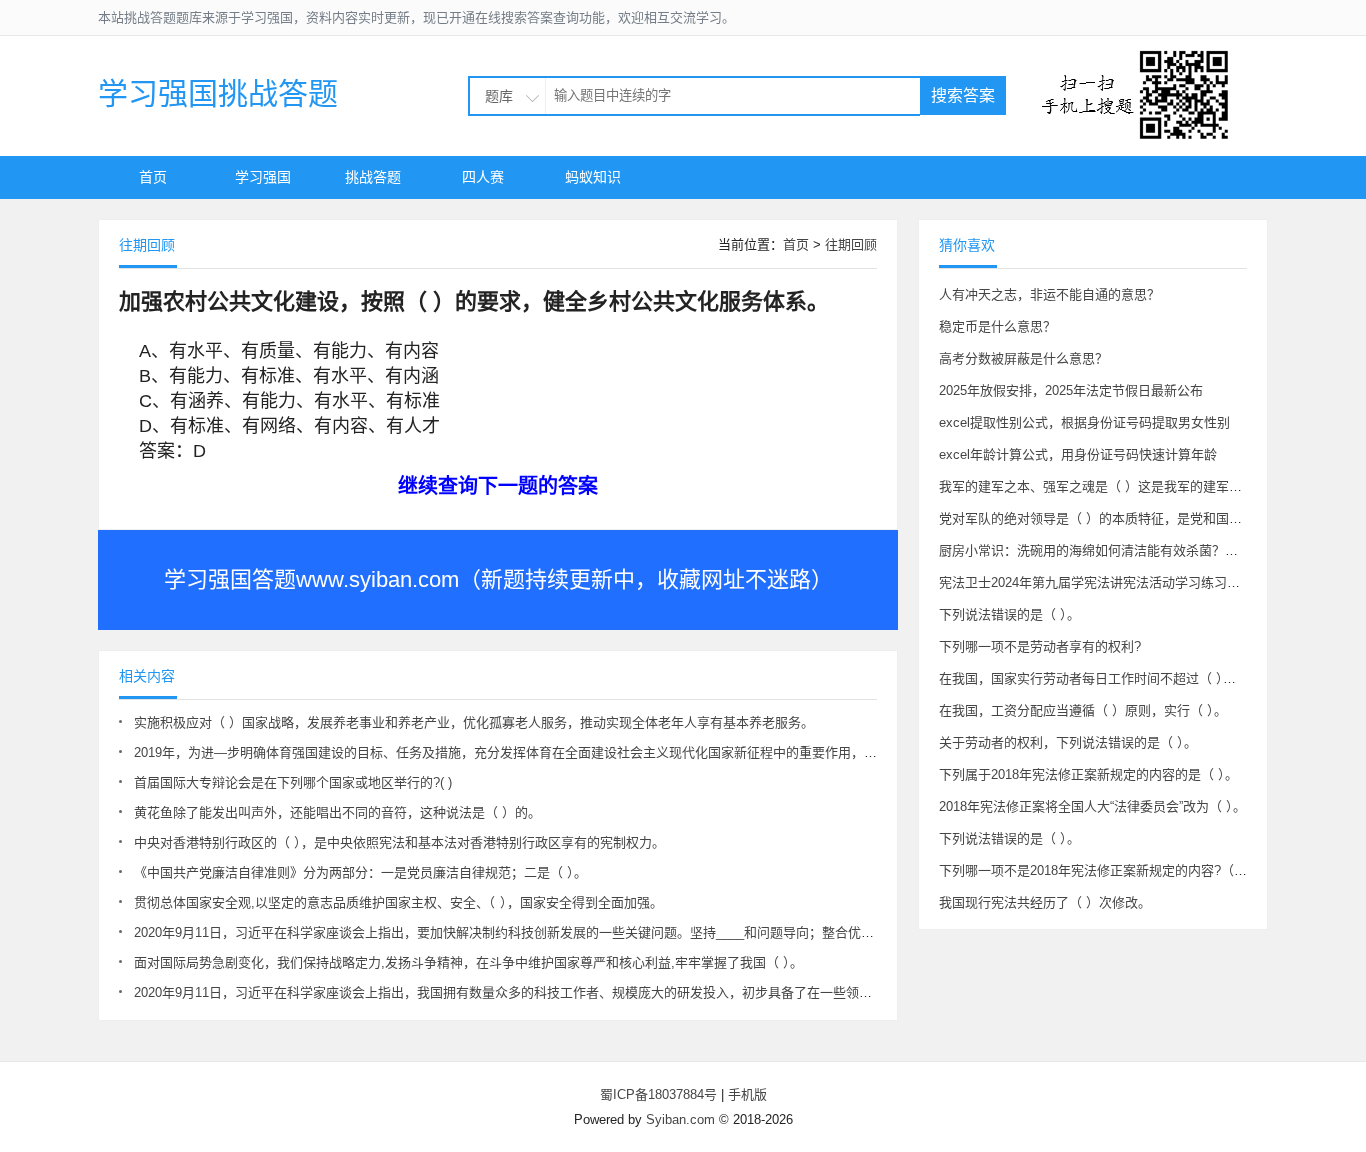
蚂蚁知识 (593, 177)
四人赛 (483, 177)
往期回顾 (851, 244)
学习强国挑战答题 (218, 93)
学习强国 (263, 177)
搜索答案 (963, 95)
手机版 (747, 1094)
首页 (153, 177)
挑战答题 (373, 177)
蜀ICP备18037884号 (658, 1094)
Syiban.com (680, 1119)
